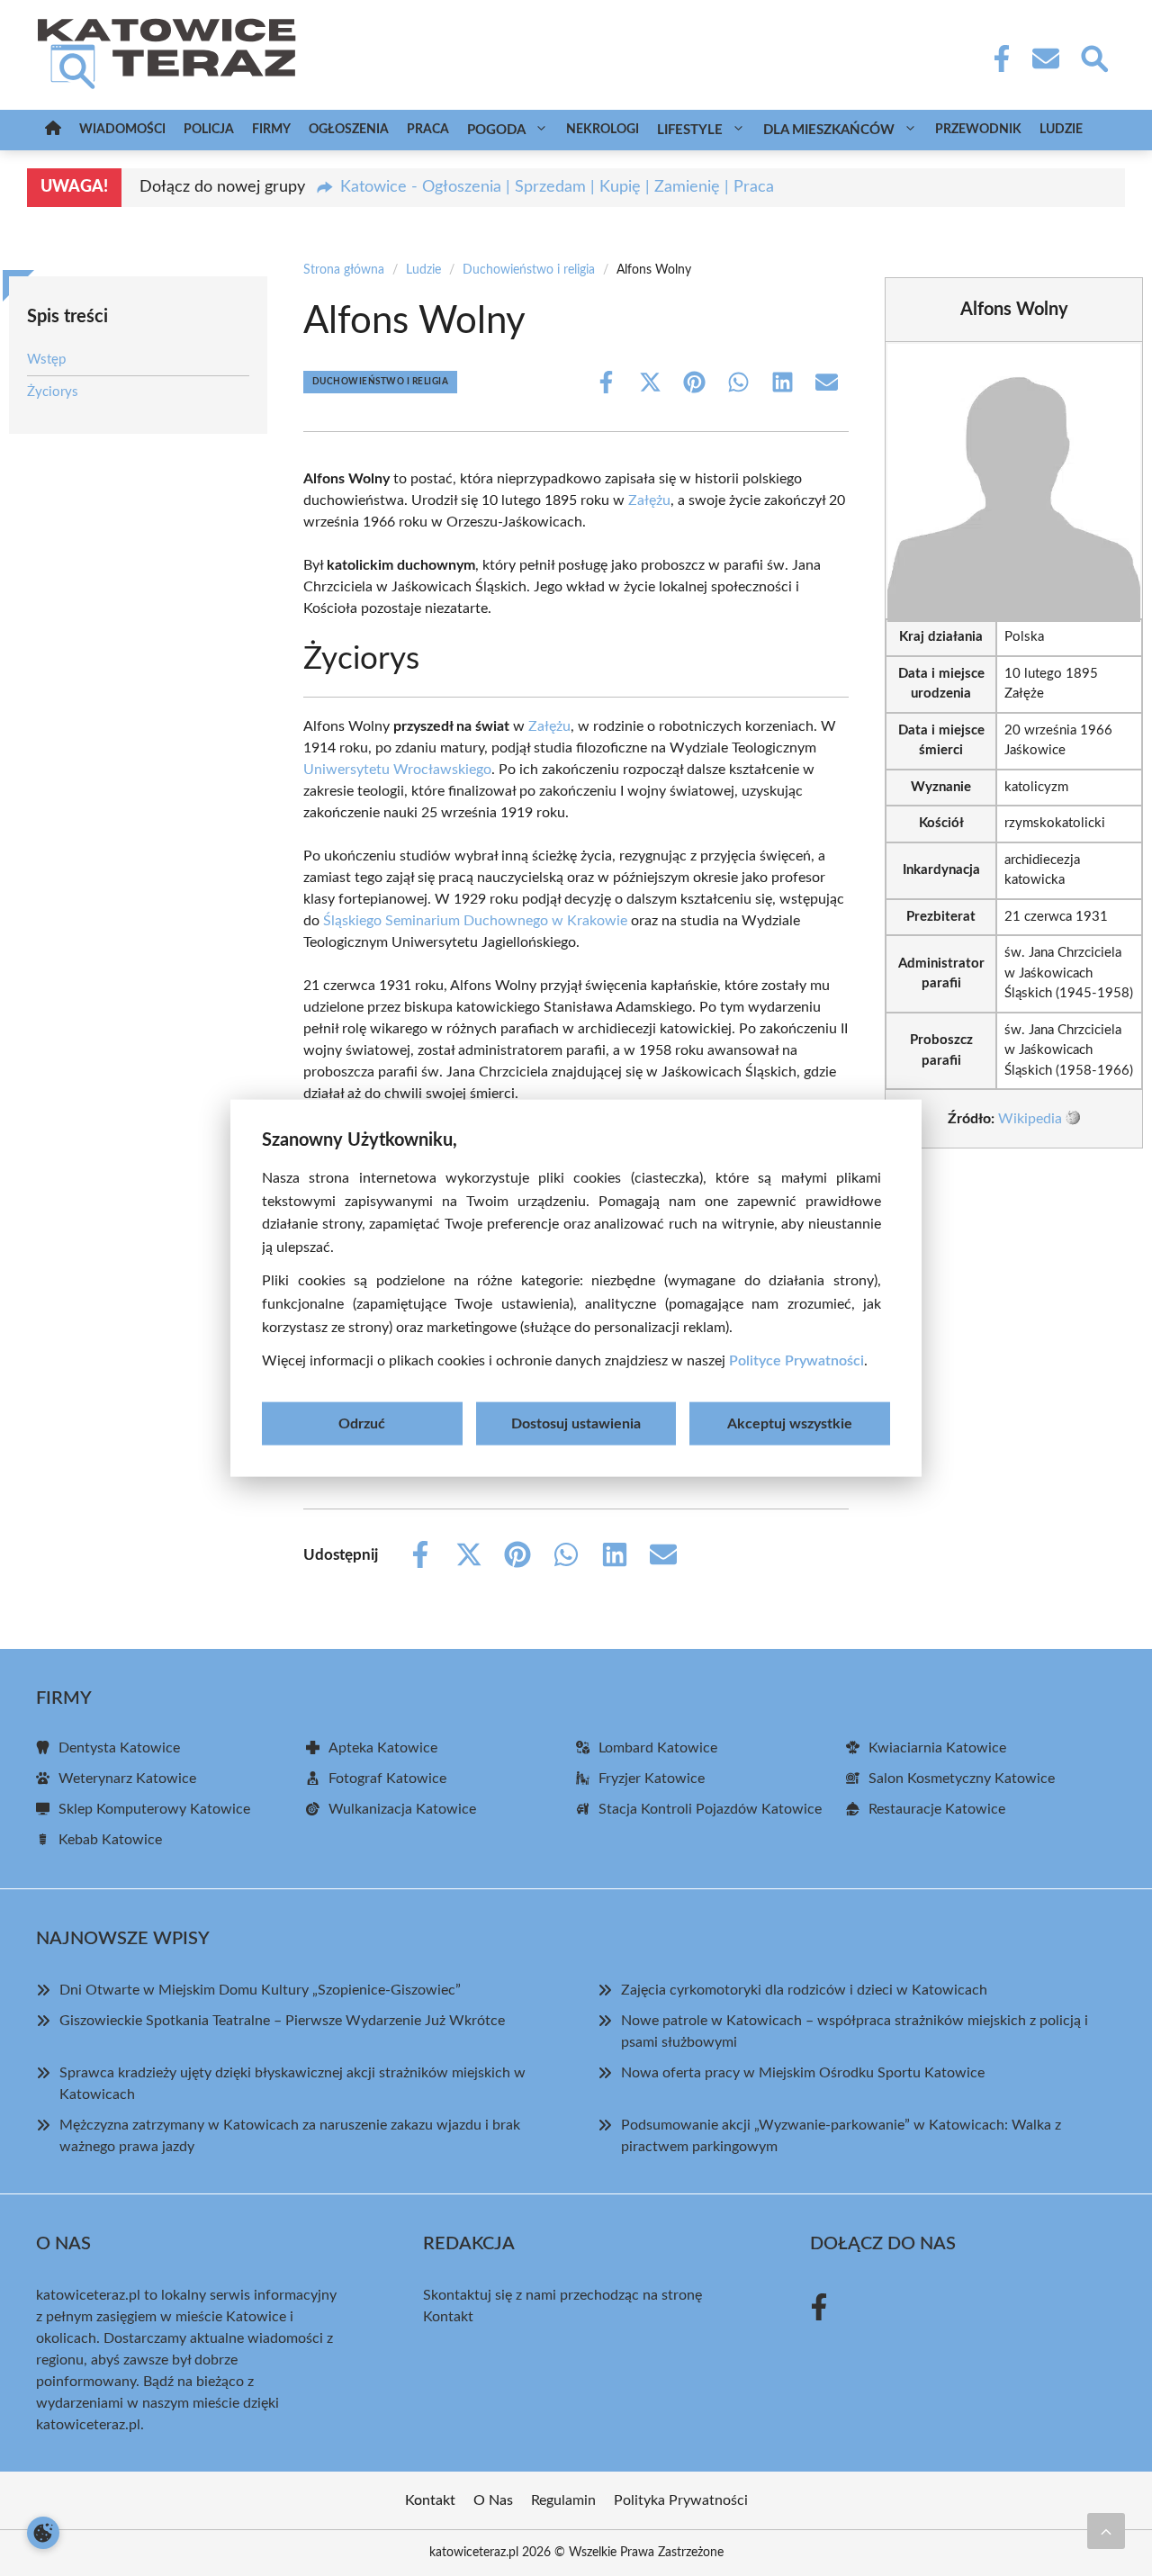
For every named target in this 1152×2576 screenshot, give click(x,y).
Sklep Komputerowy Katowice (154, 1809)
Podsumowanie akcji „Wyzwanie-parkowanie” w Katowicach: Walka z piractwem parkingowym (841, 2136)
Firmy (271, 130)
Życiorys (53, 391)
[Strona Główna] (53, 130)
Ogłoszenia (349, 130)
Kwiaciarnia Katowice (937, 1748)
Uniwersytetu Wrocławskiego (397, 770)
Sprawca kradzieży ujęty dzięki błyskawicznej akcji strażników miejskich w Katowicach (292, 2084)
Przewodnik (978, 130)
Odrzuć (362, 1423)
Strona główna (344, 270)
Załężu (649, 500)
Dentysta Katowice (119, 1748)
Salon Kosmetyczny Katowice (962, 1779)
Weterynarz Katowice (127, 1779)
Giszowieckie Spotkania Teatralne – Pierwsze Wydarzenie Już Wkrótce (282, 2021)
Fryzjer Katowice (652, 1779)
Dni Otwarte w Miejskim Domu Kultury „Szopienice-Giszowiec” (260, 1990)
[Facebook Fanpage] (996, 59)
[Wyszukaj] (1093, 57)
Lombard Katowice (658, 1748)
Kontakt (448, 2317)
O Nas (493, 2500)
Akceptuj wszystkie (790, 1423)
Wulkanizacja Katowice (402, 1809)
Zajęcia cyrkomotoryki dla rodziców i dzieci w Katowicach (804, 1990)
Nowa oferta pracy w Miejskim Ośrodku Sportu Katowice (803, 2073)
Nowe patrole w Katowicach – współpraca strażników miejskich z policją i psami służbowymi (855, 2031)
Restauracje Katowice (937, 1809)
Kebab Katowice (110, 1840)
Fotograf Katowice (387, 1779)
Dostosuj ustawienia (576, 1423)
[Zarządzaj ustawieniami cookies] (43, 2533)
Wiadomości (122, 130)
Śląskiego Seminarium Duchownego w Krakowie (475, 921)
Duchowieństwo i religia (529, 270)
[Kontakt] (1045, 59)
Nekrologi (603, 130)
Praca (428, 130)
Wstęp (46, 360)
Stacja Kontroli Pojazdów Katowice (710, 1809)
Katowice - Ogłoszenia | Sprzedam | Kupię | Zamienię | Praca (557, 187)
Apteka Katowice (383, 1748)
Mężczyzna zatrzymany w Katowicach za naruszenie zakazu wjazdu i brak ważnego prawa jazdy (290, 2136)
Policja (209, 130)
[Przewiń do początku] (1106, 2531)
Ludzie (1061, 130)
